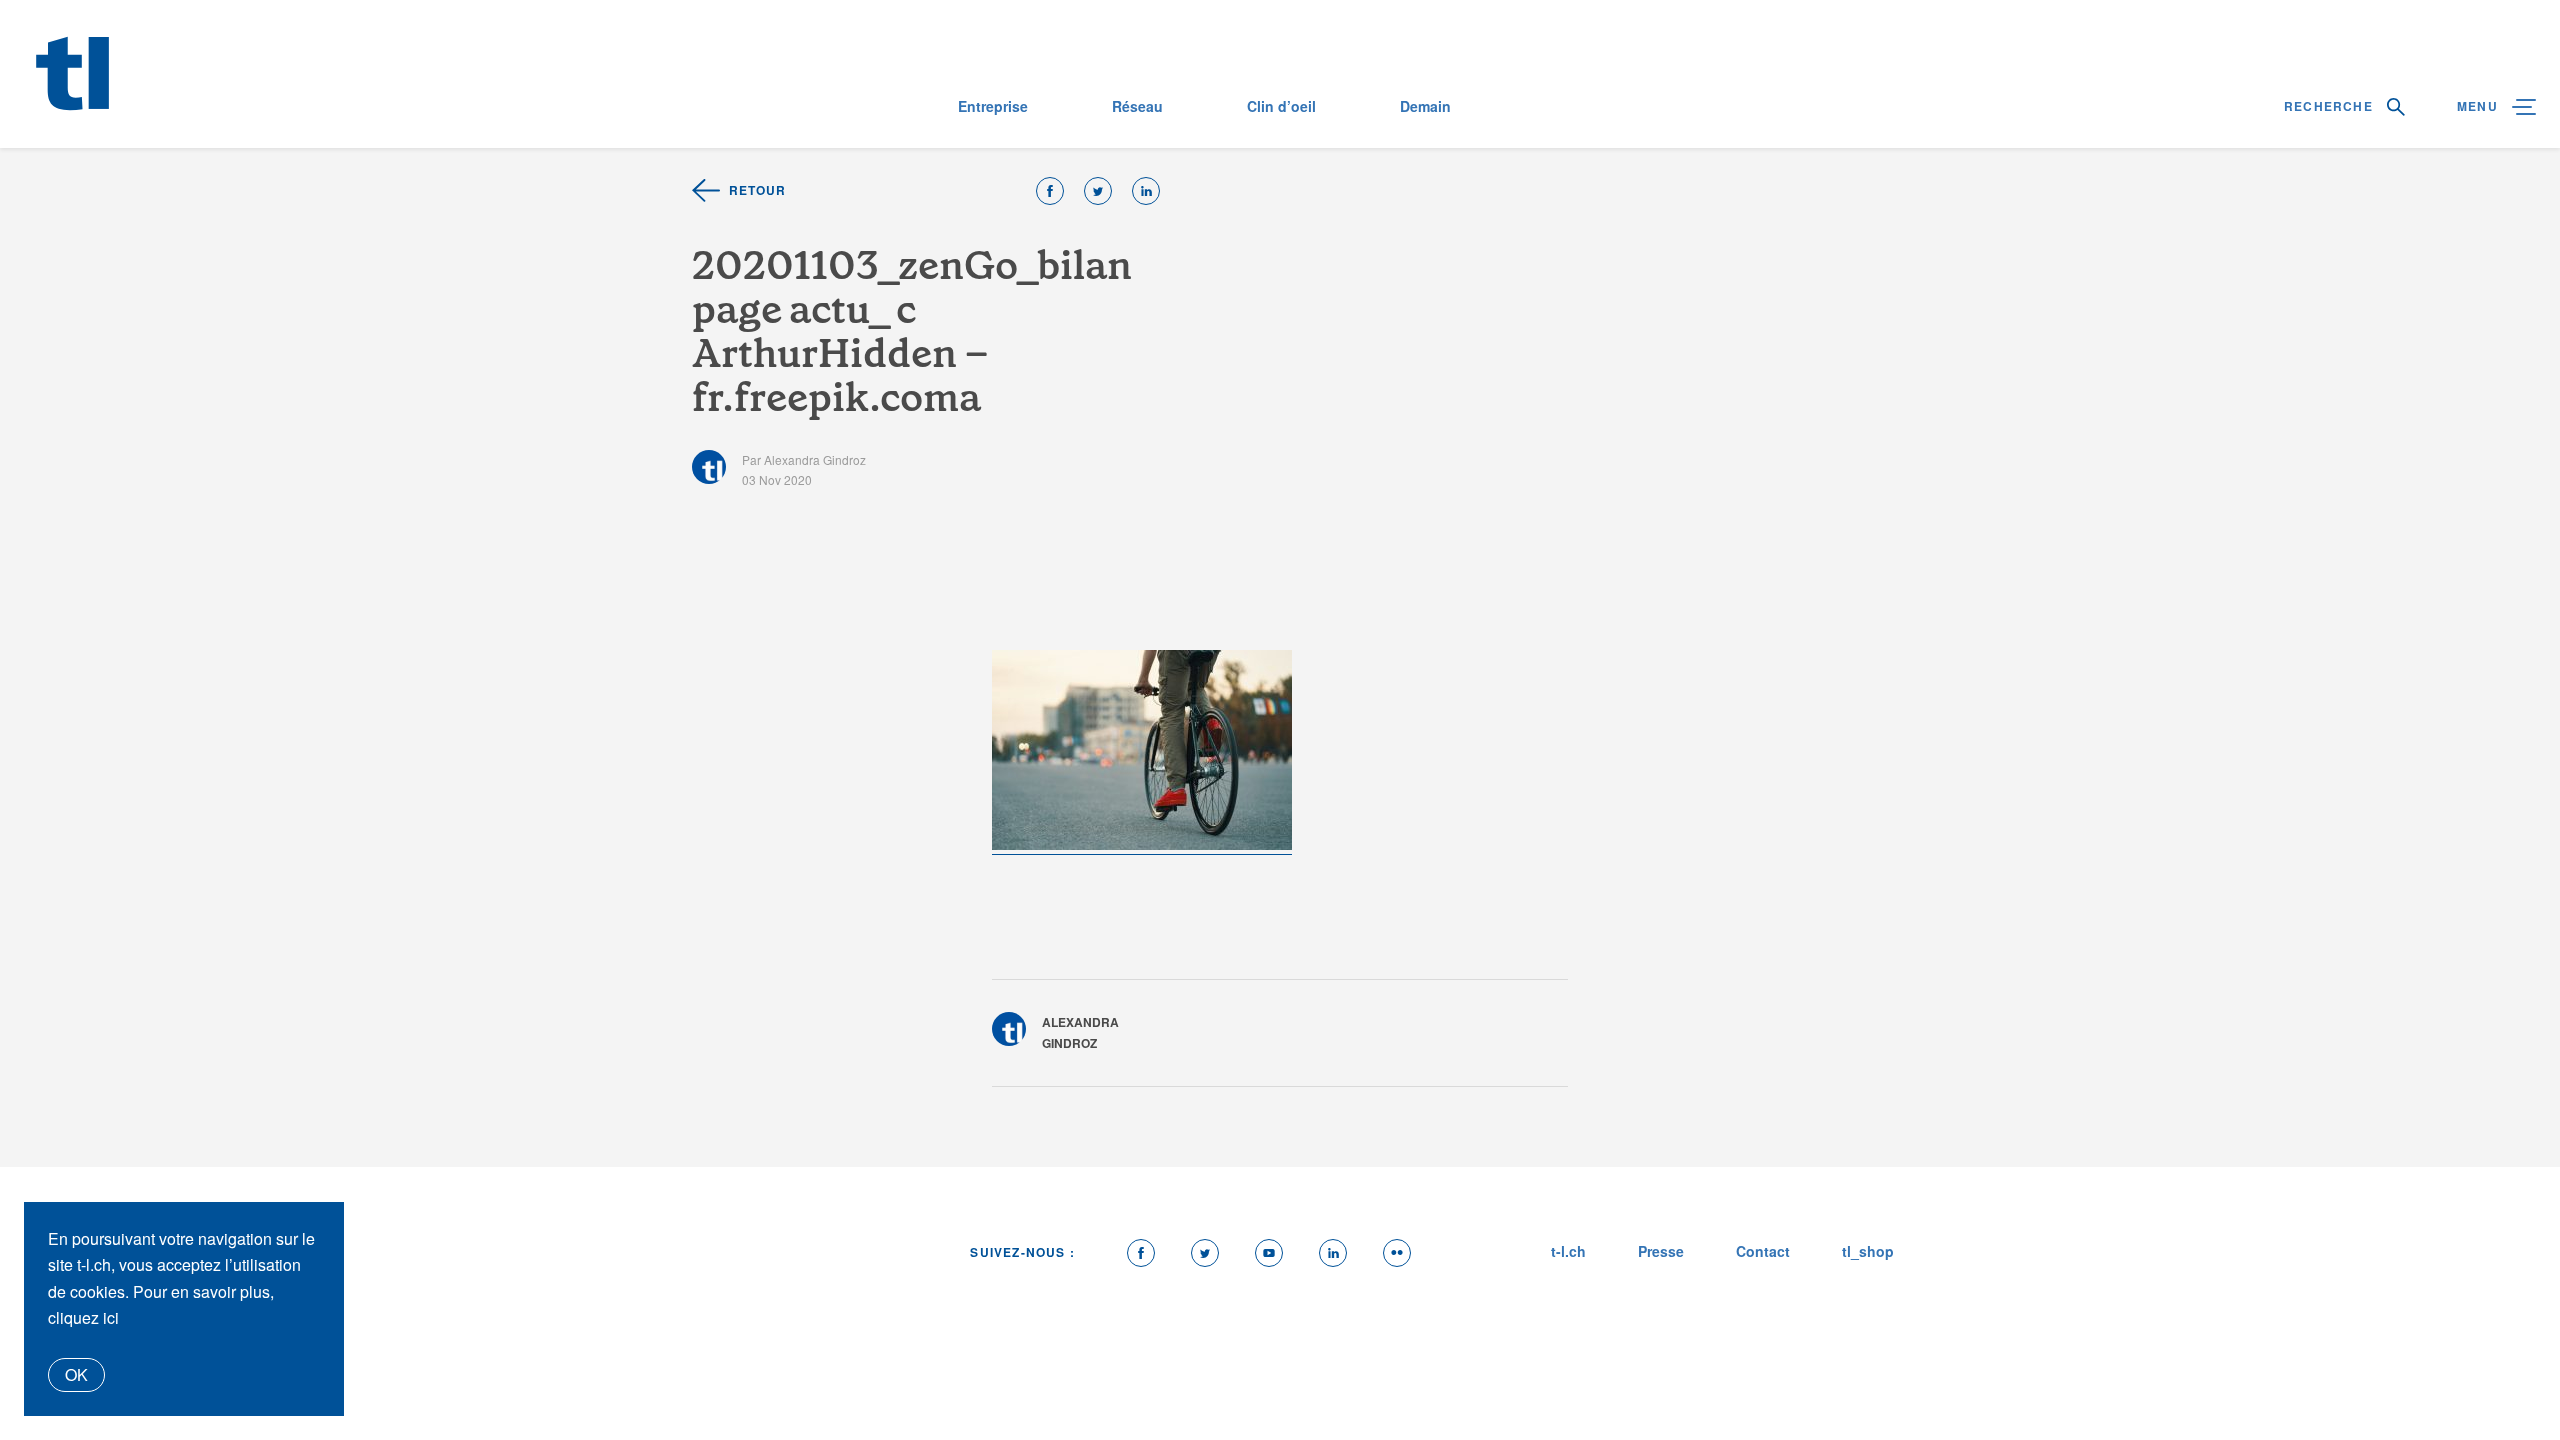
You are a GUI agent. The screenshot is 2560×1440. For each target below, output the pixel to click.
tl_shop (1868, 1251)
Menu (2479, 106)
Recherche (2330, 106)
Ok (76, 1374)
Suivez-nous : (1022, 1252)
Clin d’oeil (1281, 106)
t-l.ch (1568, 1251)
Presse (1661, 1251)
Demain (1425, 106)
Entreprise (993, 106)
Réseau (1137, 106)
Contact (1763, 1251)
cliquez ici (83, 1317)
